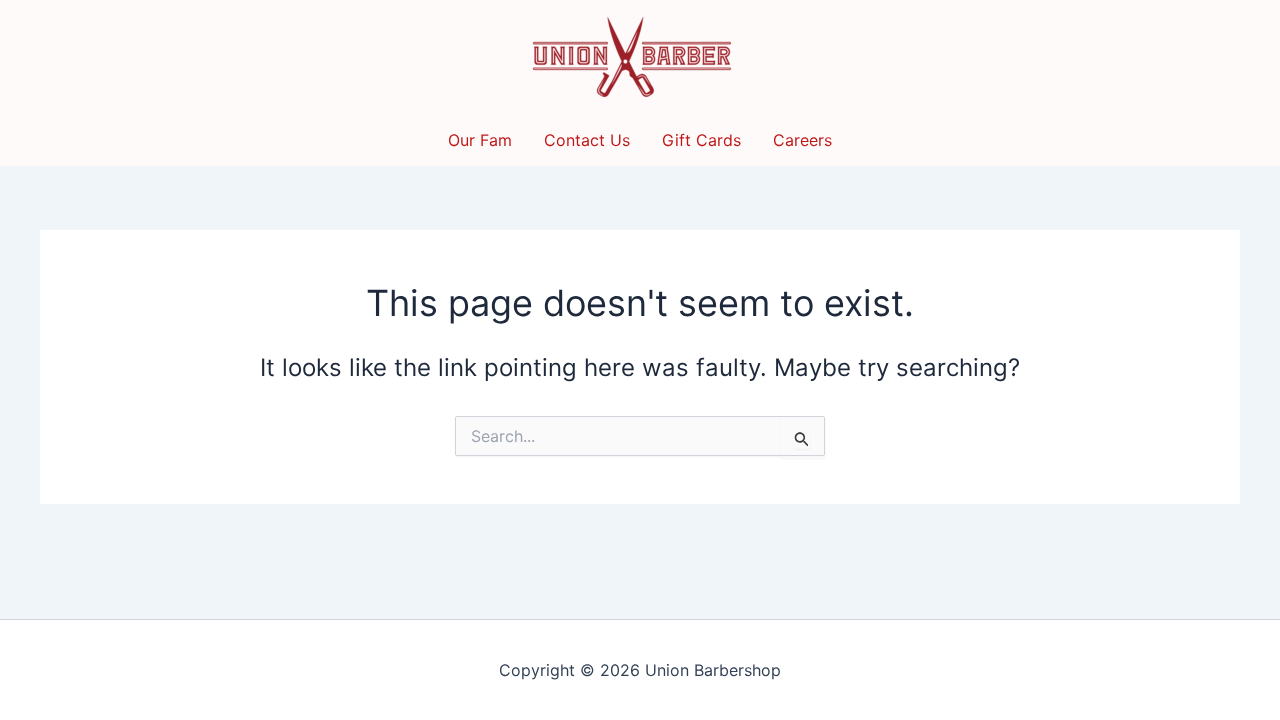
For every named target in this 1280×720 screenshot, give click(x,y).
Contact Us (587, 140)
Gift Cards (701, 140)
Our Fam (480, 140)
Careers (802, 140)
